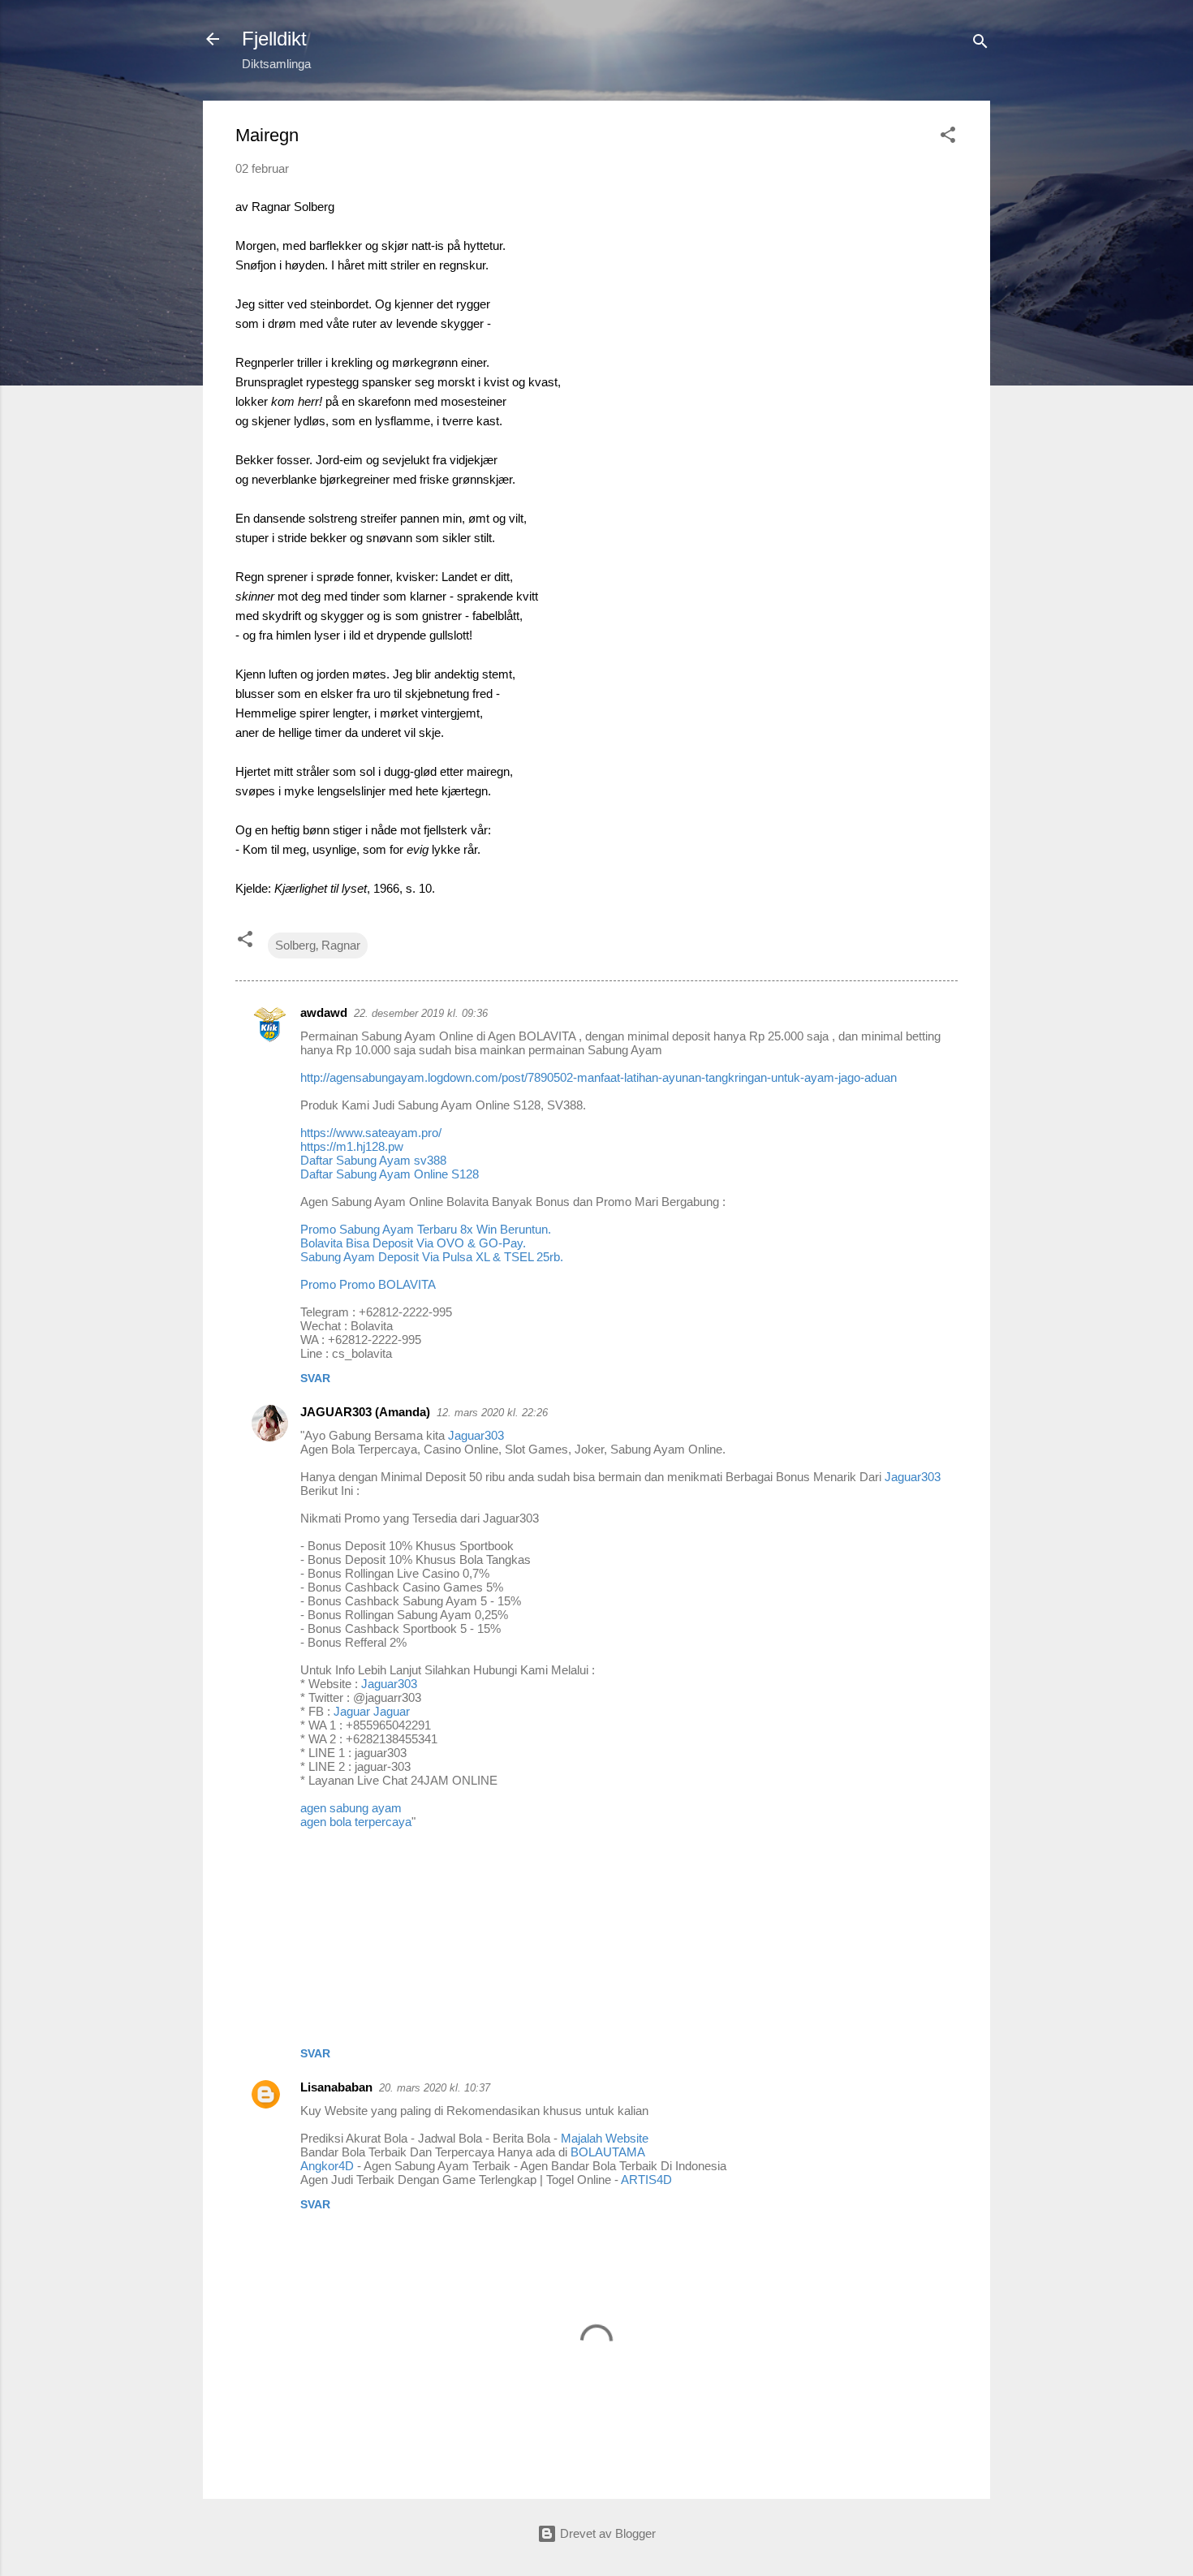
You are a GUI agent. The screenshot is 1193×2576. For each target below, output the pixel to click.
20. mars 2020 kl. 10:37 (435, 2088)
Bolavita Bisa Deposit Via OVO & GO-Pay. (413, 1243)
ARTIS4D (646, 2180)
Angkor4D (327, 2166)
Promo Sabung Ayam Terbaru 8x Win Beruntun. (426, 1229)
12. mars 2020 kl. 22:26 (492, 1413)
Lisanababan (336, 2087)
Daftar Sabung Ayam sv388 (373, 1160)
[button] (948, 138)
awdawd (324, 1012)
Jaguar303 (476, 1435)
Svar (315, 1378)
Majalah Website (605, 2138)
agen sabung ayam (351, 1808)
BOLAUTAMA (608, 2152)
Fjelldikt (274, 39)
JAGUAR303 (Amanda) (365, 1412)
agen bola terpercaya (356, 1822)
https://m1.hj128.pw (352, 1146)
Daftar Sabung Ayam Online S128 (390, 1174)
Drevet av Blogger (606, 2533)
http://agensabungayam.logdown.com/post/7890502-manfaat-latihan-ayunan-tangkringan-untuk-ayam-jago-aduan (599, 1077)
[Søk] (980, 44)
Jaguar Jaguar (372, 1711)
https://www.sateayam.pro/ (371, 1133)
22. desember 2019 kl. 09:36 (421, 1013)
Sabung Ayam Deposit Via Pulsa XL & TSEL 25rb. (432, 1257)
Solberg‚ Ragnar (318, 945)
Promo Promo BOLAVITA (368, 1284)
